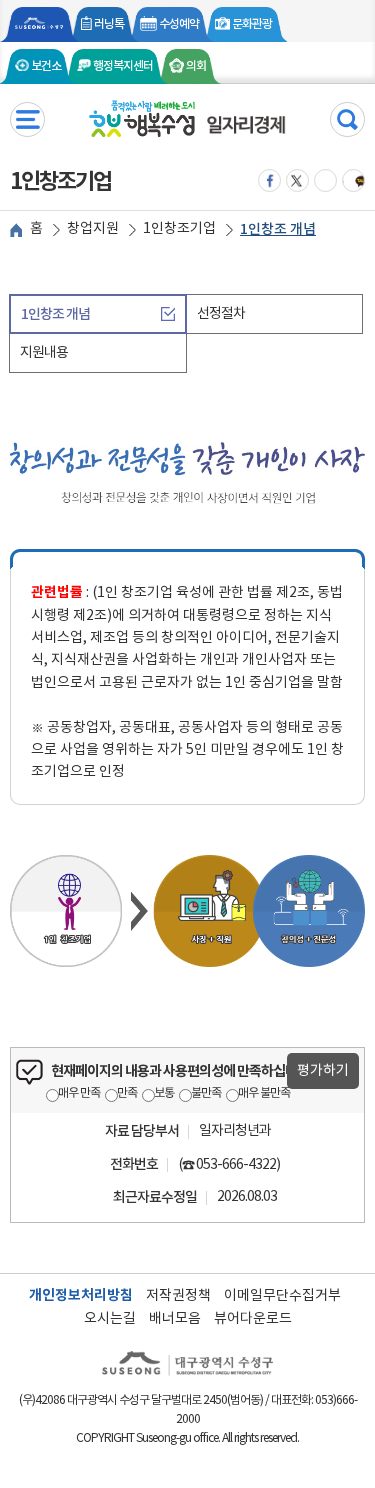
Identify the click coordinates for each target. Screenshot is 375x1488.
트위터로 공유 (298, 180)
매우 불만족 (264, 1093)
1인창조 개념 (55, 314)
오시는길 (110, 1319)
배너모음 (175, 1319)
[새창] (40, 24)
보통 (164, 1093)
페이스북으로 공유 (270, 180)
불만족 (206, 1093)
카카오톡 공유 (326, 180)
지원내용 (44, 353)
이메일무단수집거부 (282, 1296)
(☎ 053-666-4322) (229, 1165)
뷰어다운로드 (253, 1319)
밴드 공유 (354, 180)
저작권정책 (178, 1296)
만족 (127, 1093)
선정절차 (221, 314)
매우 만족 (79, 1093)
